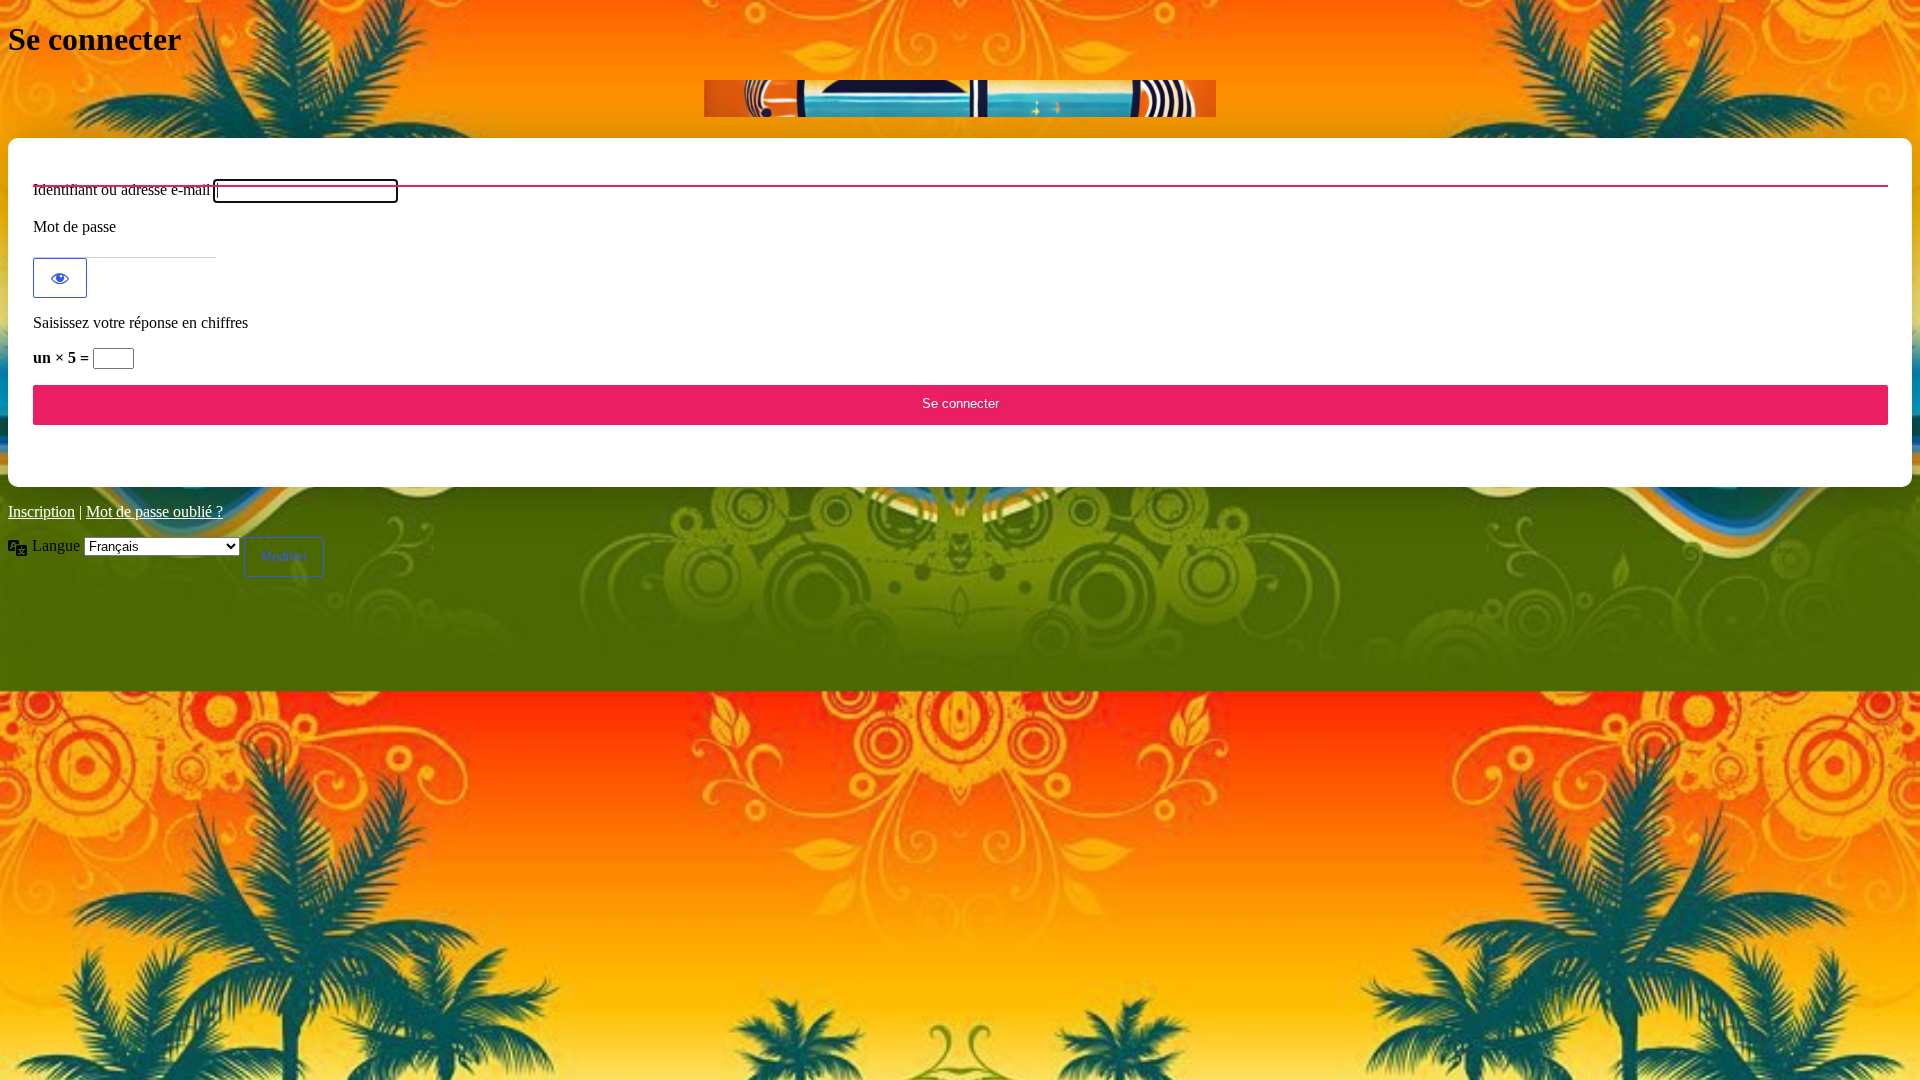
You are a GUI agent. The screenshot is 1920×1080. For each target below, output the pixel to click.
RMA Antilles (960, 98)
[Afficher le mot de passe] (60, 278)
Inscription (41, 511)
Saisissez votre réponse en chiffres (140, 322)
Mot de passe (74, 226)
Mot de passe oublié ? (154, 511)
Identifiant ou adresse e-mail (121, 189)
